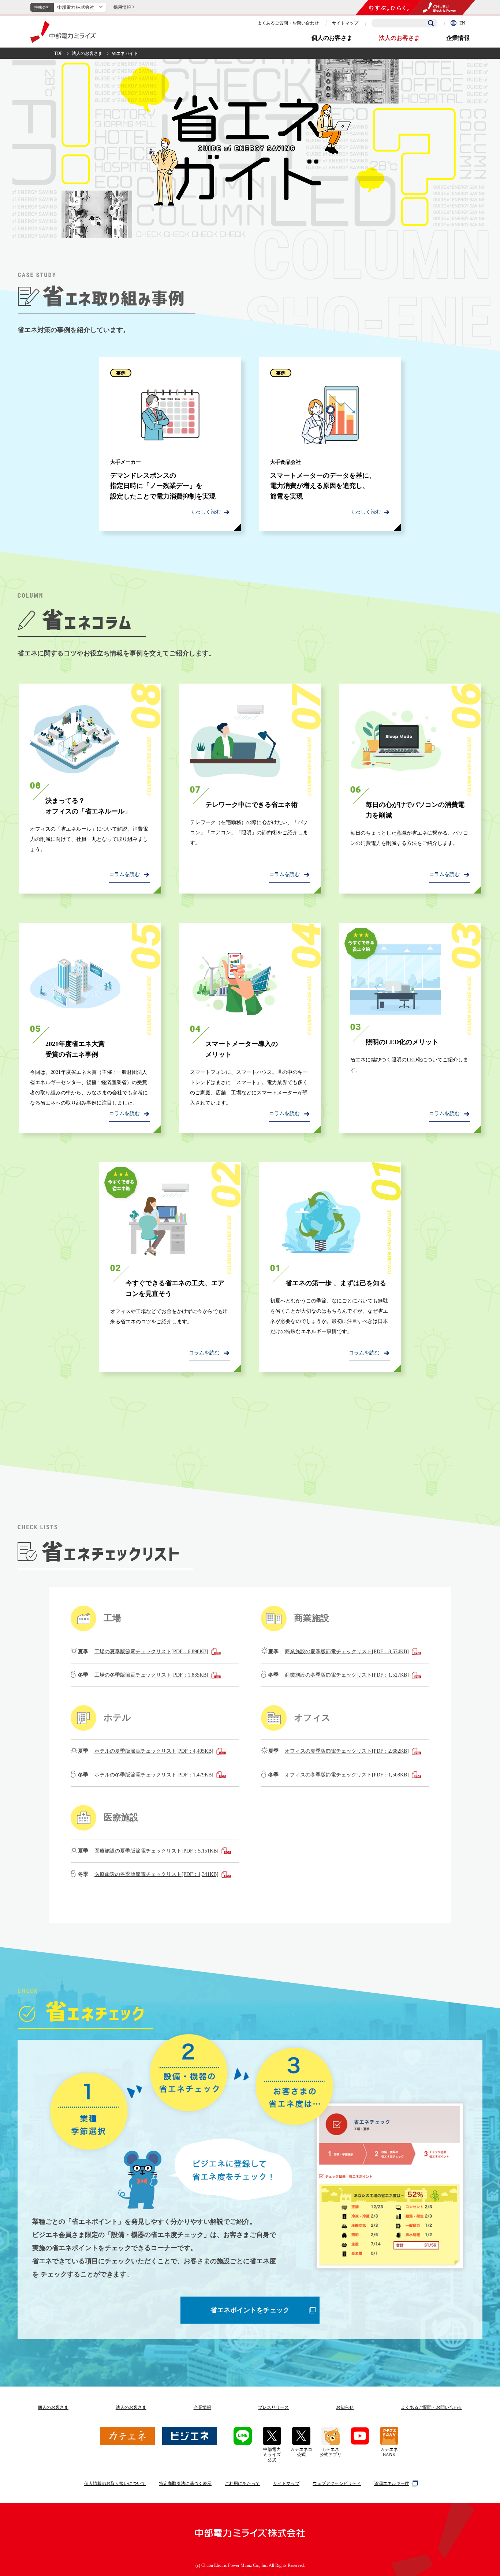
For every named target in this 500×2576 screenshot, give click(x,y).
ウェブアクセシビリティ (337, 2483)
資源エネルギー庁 (392, 2483)
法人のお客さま (399, 38)
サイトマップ (345, 23)
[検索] (431, 23)
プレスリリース (273, 2407)
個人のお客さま (332, 38)
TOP (58, 53)
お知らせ (345, 2407)
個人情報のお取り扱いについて (115, 2483)
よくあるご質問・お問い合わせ (288, 23)
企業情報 (458, 38)
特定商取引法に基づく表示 (185, 2483)
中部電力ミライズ (63, 32)
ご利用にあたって (242, 2483)
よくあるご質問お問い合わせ (432, 2407)
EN (462, 23)
